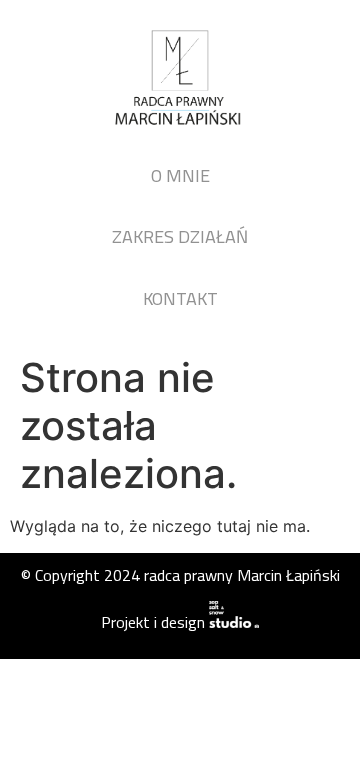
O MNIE (180, 175)
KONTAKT (180, 298)
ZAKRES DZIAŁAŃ (180, 236)
